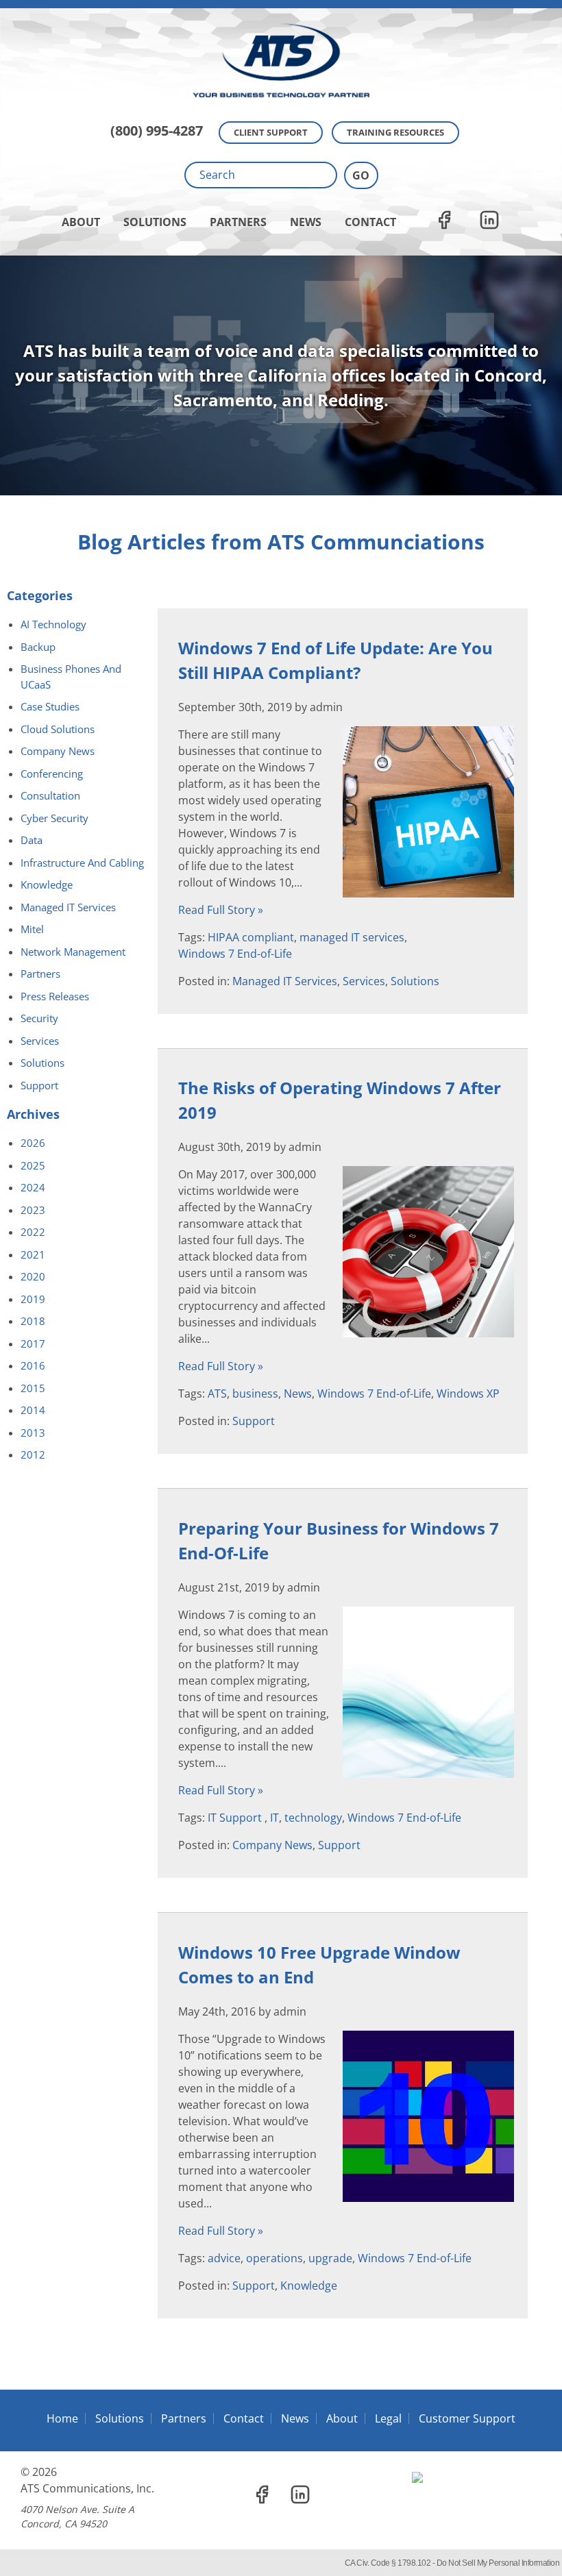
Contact (370, 222)
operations (274, 2258)
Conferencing (52, 773)
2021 (33, 1254)
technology (313, 1818)
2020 (33, 1276)
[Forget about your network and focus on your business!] (281, 4)
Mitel (32, 929)
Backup (38, 647)
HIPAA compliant (251, 937)
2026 (33, 1143)
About (81, 222)
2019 (33, 1299)
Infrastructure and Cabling (82, 863)
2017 (33, 1343)
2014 (33, 1410)
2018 (33, 1321)
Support (254, 1421)
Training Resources (395, 132)
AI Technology (53, 624)
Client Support (271, 132)
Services (364, 981)
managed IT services (352, 937)
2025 (33, 1165)
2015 (33, 1388)
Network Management (73, 952)
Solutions (155, 222)
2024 (33, 1187)
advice (224, 2258)
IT (274, 1818)
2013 (33, 1433)
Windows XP (468, 1394)
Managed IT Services (285, 981)
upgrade (330, 2258)
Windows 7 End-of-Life (235, 954)
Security (39, 1018)
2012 (33, 1454)
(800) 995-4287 (157, 131)
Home (62, 2418)
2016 (33, 1365)
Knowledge (309, 2286)
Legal (388, 2418)
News (306, 222)
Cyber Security (54, 818)
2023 (33, 1210)
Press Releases (55, 996)
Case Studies (50, 706)
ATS (217, 1394)
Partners (238, 222)
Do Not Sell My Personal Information (498, 2563)
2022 (33, 1232)
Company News (272, 1845)
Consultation (50, 795)
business (255, 1394)
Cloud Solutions (58, 729)
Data (32, 840)
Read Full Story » (221, 910)
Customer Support (467, 2418)
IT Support (236, 1818)
